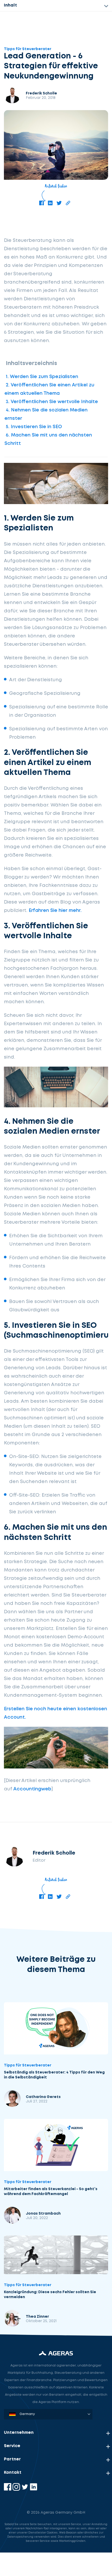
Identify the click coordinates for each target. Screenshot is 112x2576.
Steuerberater (23, 2512)
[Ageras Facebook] (8, 2490)
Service (12, 2446)
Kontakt (13, 2473)
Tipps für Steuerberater (28, 49)
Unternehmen (19, 2433)
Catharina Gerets (43, 2097)
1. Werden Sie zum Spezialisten (42, 377)
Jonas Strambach (43, 2214)
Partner (12, 2459)
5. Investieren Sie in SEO (34, 427)
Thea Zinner (37, 2317)
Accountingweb (32, 1789)
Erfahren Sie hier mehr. (55, 911)
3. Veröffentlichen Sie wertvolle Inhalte (52, 402)
